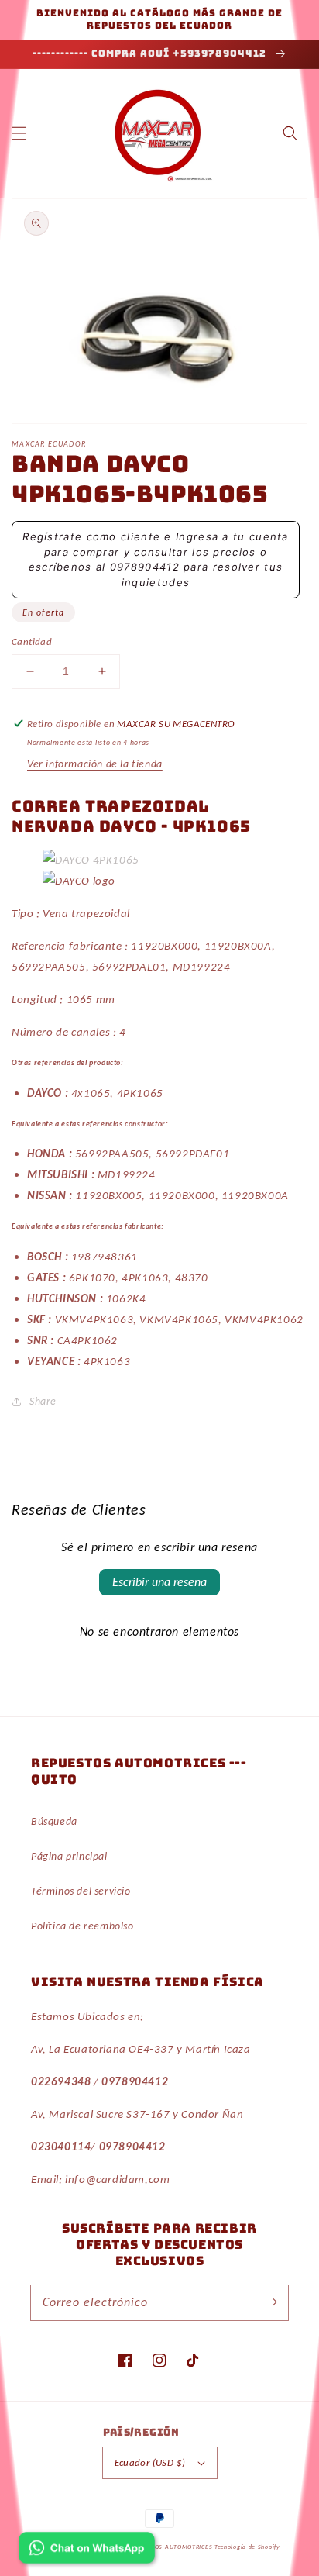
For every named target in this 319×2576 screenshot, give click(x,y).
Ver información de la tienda (95, 764)
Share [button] (43, 1401)
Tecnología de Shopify (247, 2547)
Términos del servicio (81, 1891)
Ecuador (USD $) (150, 2462)
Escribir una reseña (159, 1582)
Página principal (69, 1856)
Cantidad (32, 641)
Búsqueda (54, 1821)
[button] (19, 133)
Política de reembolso (82, 1926)
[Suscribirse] (271, 2302)
